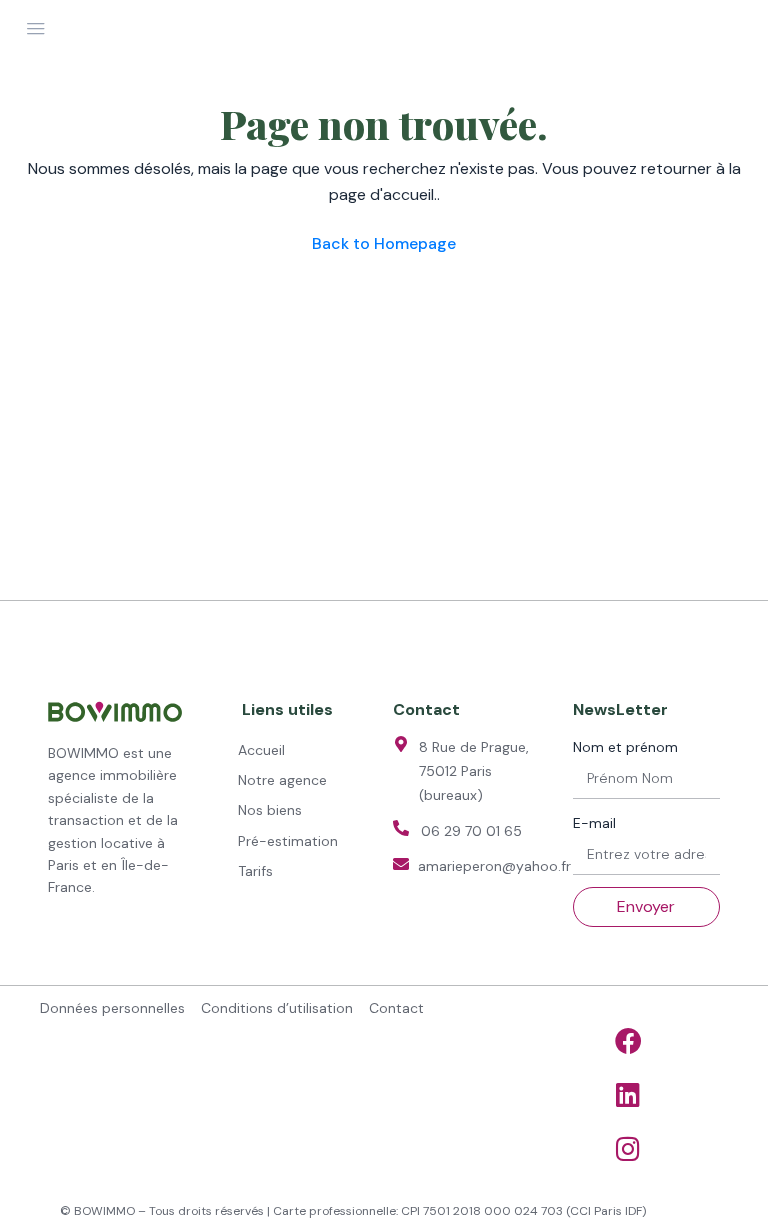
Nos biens (270, 810)
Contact (396, 1008)
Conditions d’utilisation (277, 1008)
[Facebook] (628, 1041)
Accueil (261, 750)
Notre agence (282, 780)
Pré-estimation (288, 841)
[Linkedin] (628, 1095)
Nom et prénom (625, 747)
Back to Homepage (384, 243)
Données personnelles (112, 1008)
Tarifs (255, 871)
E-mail (594, 823)
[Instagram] (628, 1149)
